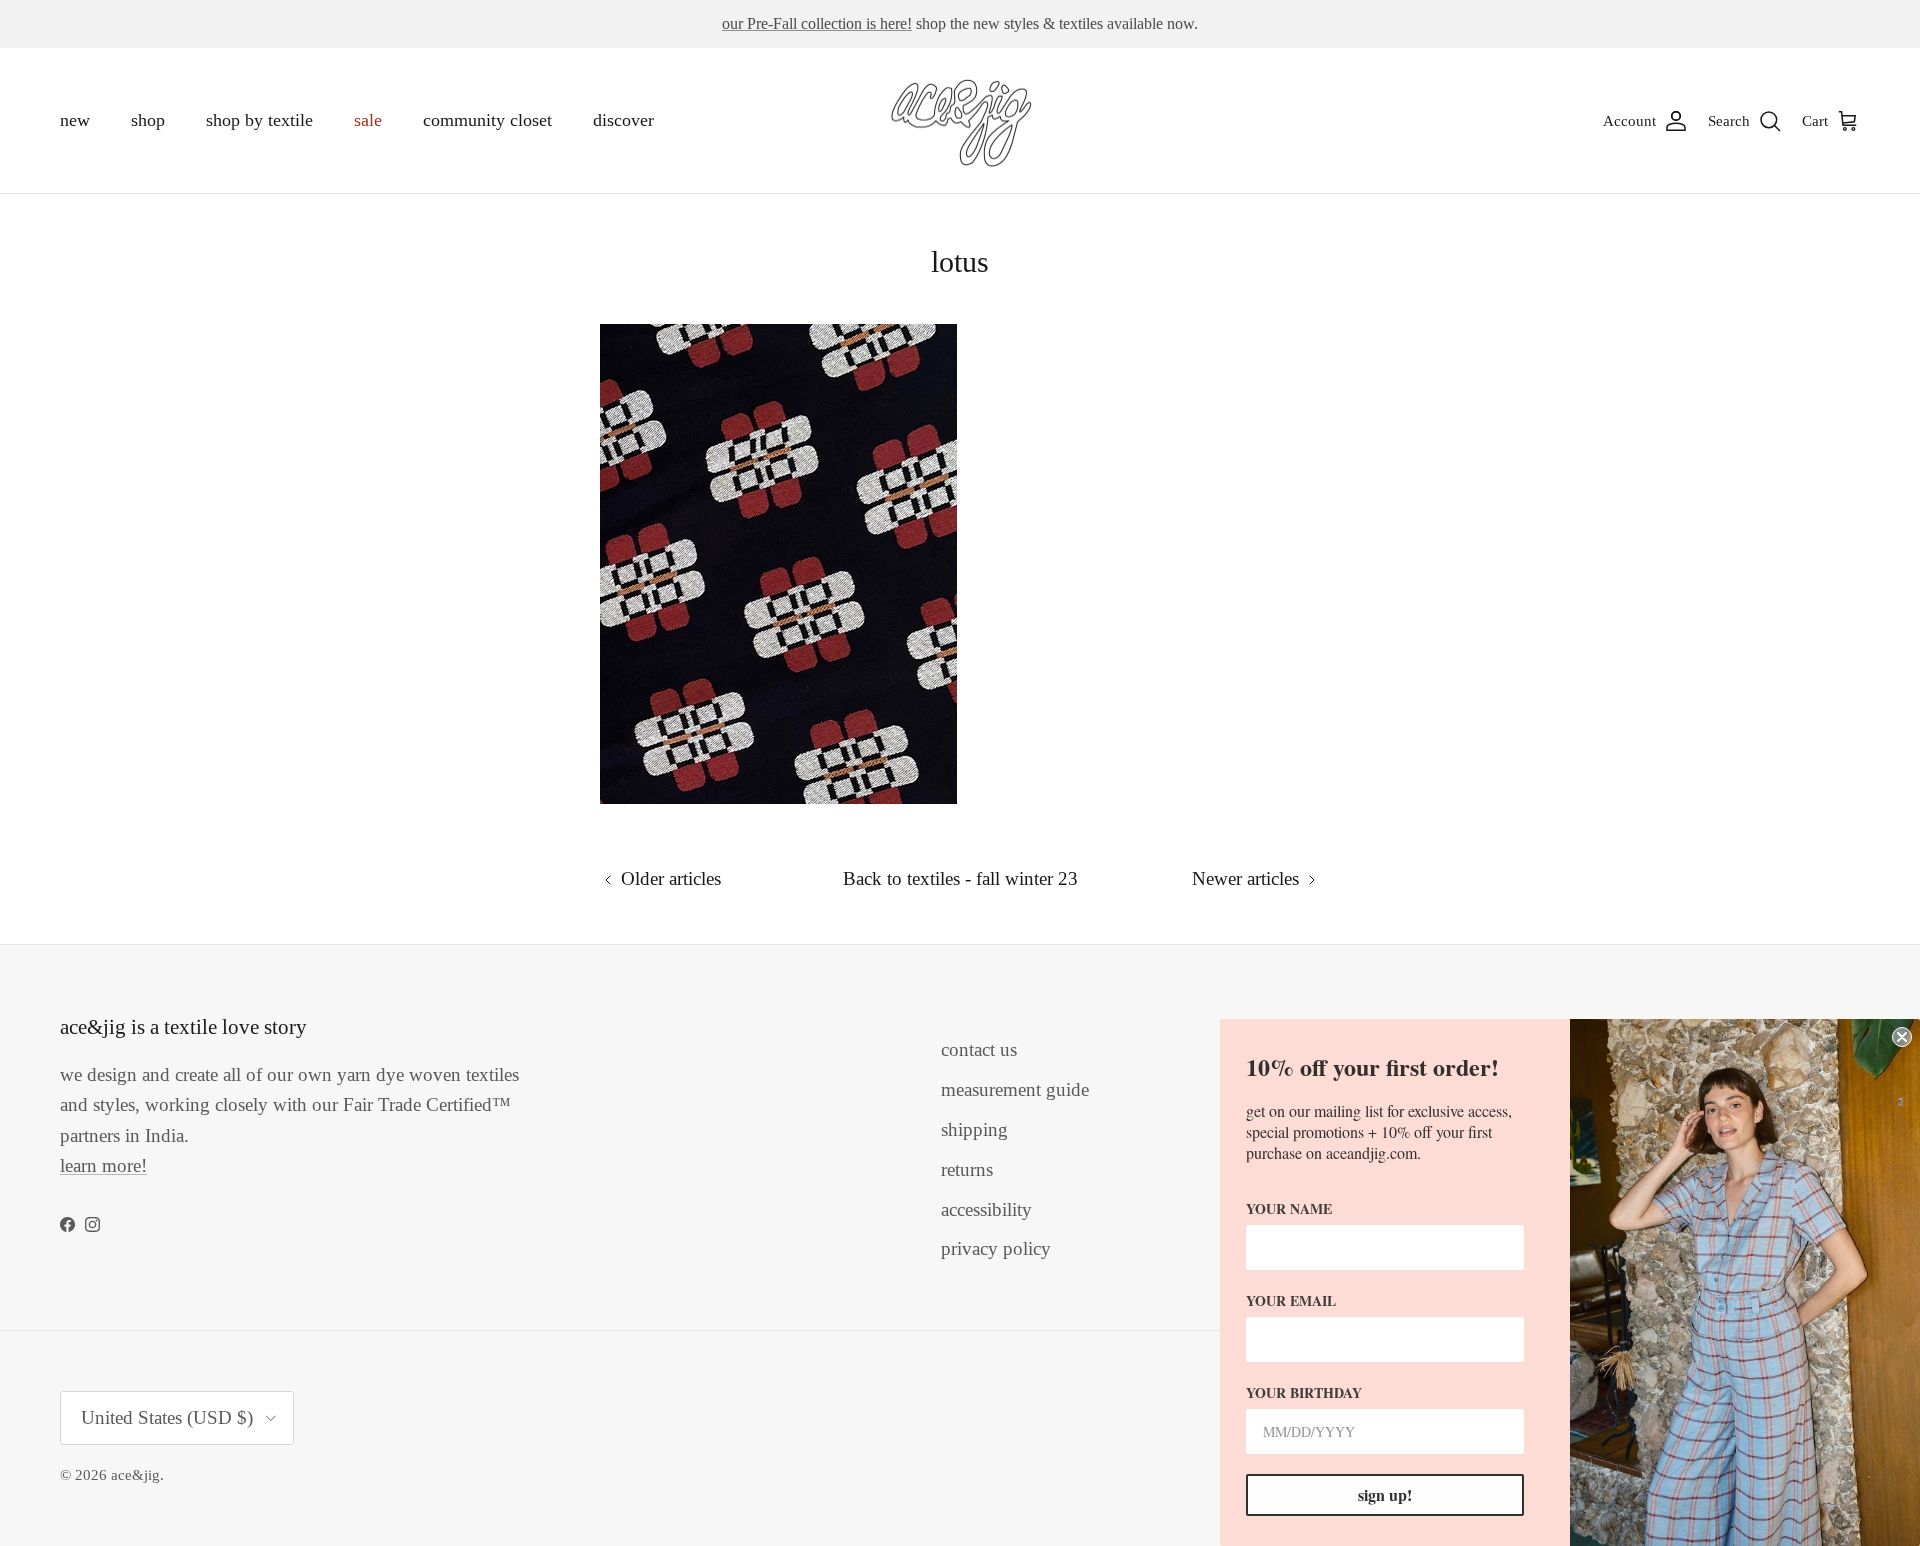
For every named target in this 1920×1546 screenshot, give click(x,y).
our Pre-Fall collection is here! (817, 23)
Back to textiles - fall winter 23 (960, 878)
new (75, 120)
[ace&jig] (960, 121)
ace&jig (135, 1475)
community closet (487, 120)
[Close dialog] (1902, 1037)
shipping (974, 1129)
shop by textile (259, 120)
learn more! (103, 1165)
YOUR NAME (1289, 1208)
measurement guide (1015, 1089)
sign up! (1385, 1494)
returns (967, 1169)
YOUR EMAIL (1291, 1300)
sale (368, 120)
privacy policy (996, 1248)
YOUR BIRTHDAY (1304, 1392)
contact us (979, 1049)
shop (148, 120)
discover (623, 120)
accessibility (986, 1209)
